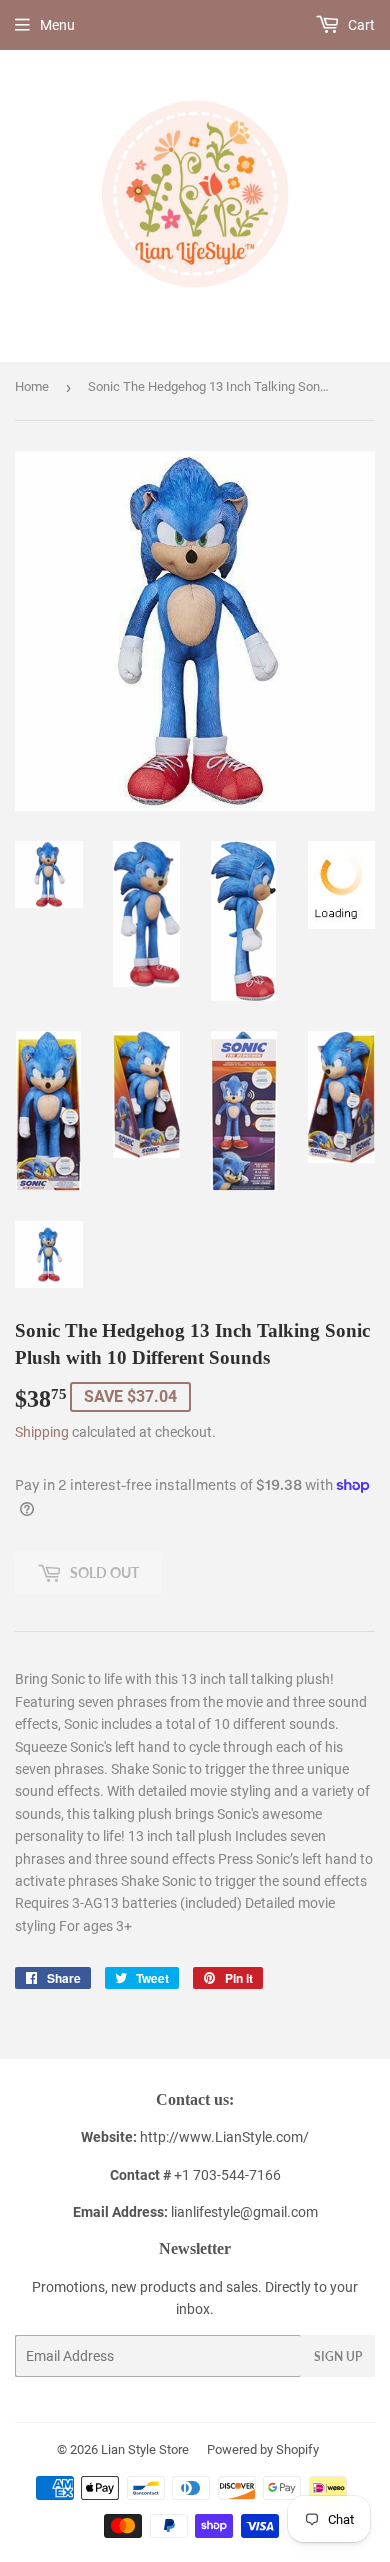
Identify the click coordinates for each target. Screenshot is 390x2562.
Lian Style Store (145, 2449)
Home (32, 386)
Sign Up (338, 2356)
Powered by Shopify (263, 2449)
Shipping (42, 1432)
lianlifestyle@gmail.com (195, 2212)
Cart (360, 25)
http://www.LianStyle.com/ (224, 2137)
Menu (57, 25)
